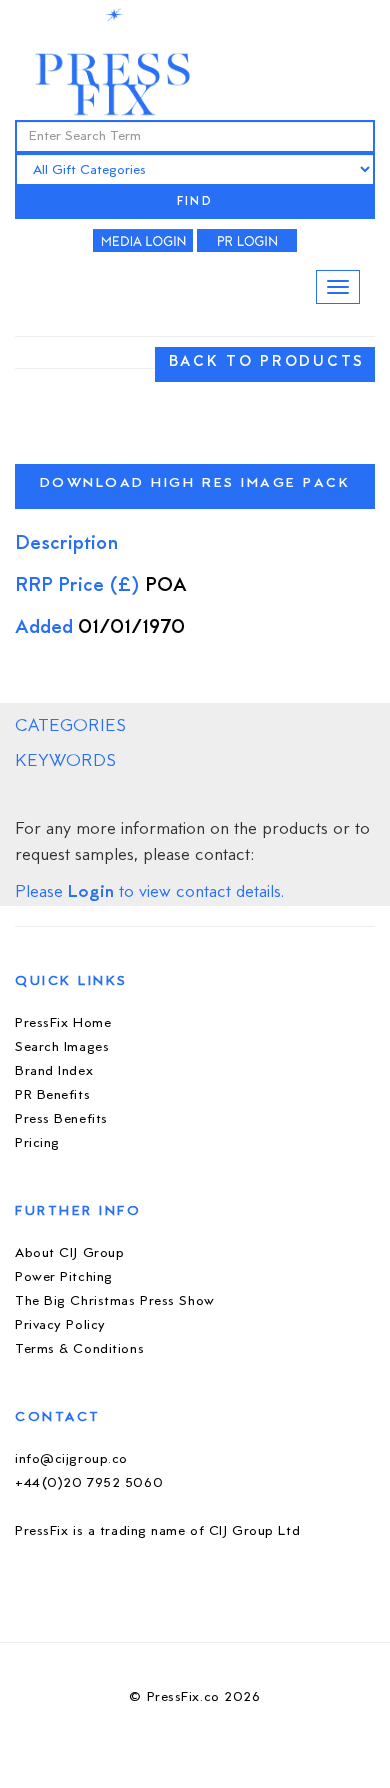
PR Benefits (52, 1095)
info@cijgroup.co (71, 1459)
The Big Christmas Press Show (115, 1301)
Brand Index (54, 1071)
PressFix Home (63, 1023)
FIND (195, 202)
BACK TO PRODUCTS (267, 362)
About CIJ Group (69, 1253)
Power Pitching (64, 1277)
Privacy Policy (60, 1325)
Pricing (37, 1143)
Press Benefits (61, 1119)
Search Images (62, 1047)
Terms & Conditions (79, 1349)
